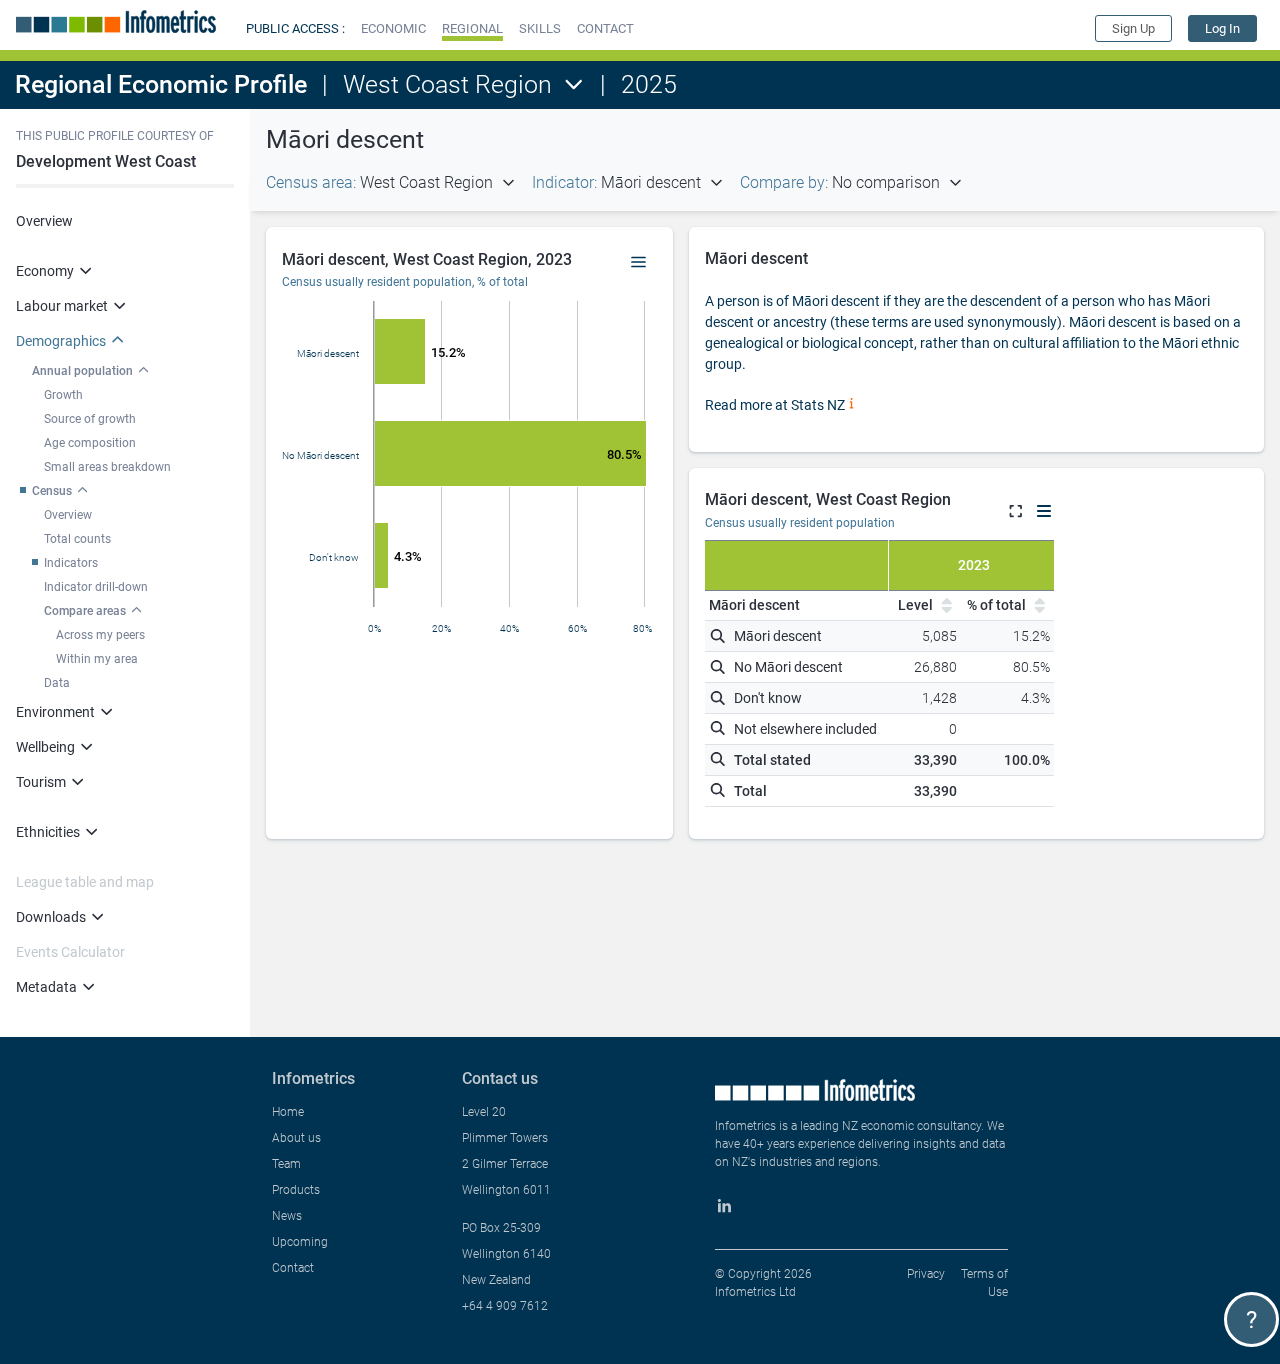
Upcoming (300, 1242)
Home (288, 1112)
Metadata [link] (46, 987)
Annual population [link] (82, 371)
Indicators (71, 563)
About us (296, 1138)
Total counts (77, 539)
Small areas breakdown (107, 467)
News (287, 1216)
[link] (1222, 28)
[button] (393, 28)
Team (286, 1164)
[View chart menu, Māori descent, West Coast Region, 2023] (639, 263)
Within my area (97, 659)
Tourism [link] (41, 782)
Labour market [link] (62, 306)
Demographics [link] (61, 341)
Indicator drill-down (96, 587)
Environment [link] (55, 712)
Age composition (90, 443)
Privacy (926, 1274)
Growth (63, 395)
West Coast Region (447, 84)
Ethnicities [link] (48, 832)
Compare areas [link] (85, 611)
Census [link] (52, 491)
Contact (293, 1268)
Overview (44, 221)
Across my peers (100, 635)
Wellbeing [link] (45, 747)
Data (57, 683)
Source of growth (90, 419)
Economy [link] (45, 271)
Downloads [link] (51, 917)
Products (296, 1190)
